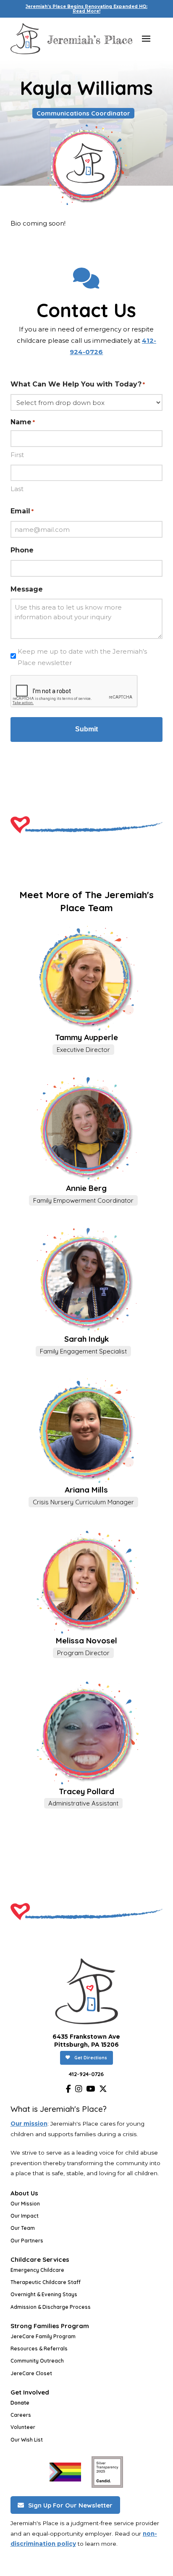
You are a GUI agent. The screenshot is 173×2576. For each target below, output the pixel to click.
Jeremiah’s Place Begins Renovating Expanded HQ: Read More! (86, 9)
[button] (146, 39)
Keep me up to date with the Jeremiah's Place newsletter (82, 657)
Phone (22, 550)
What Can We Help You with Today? (78, 384)
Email (22, 511)
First (17, 455)
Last (17, 489)
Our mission (29, 2124)
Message (27, 589)
